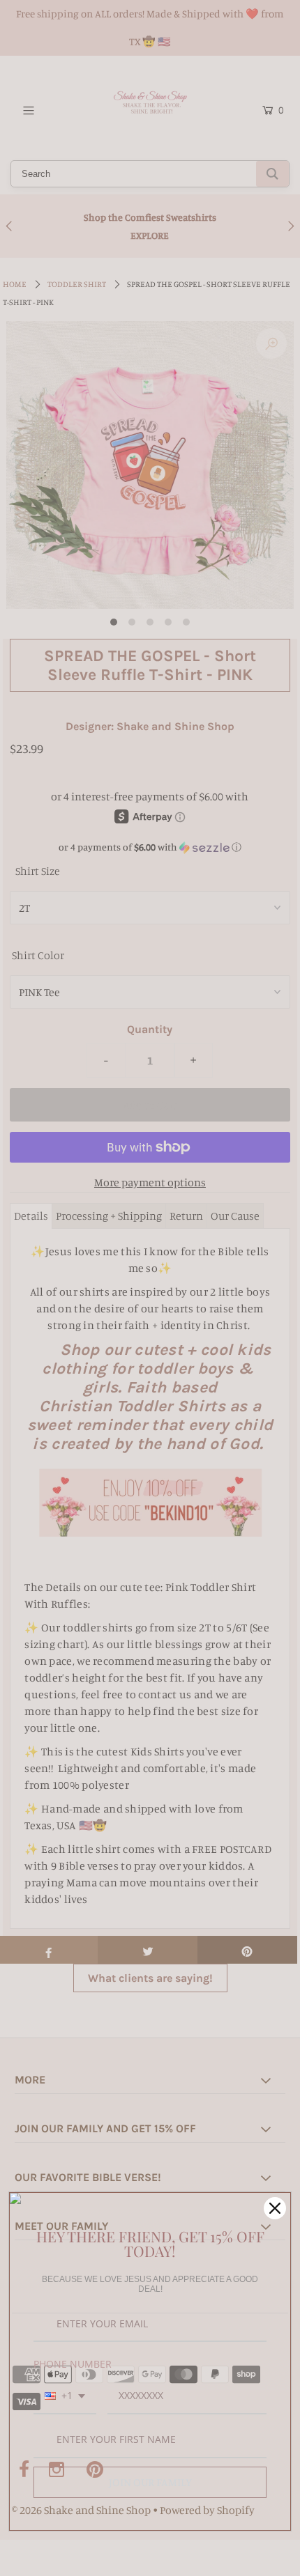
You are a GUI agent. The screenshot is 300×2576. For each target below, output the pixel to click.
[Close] (275, 2208)
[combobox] (65, 2397)
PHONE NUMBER (73, 2364)
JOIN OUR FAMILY (150, 2482)
